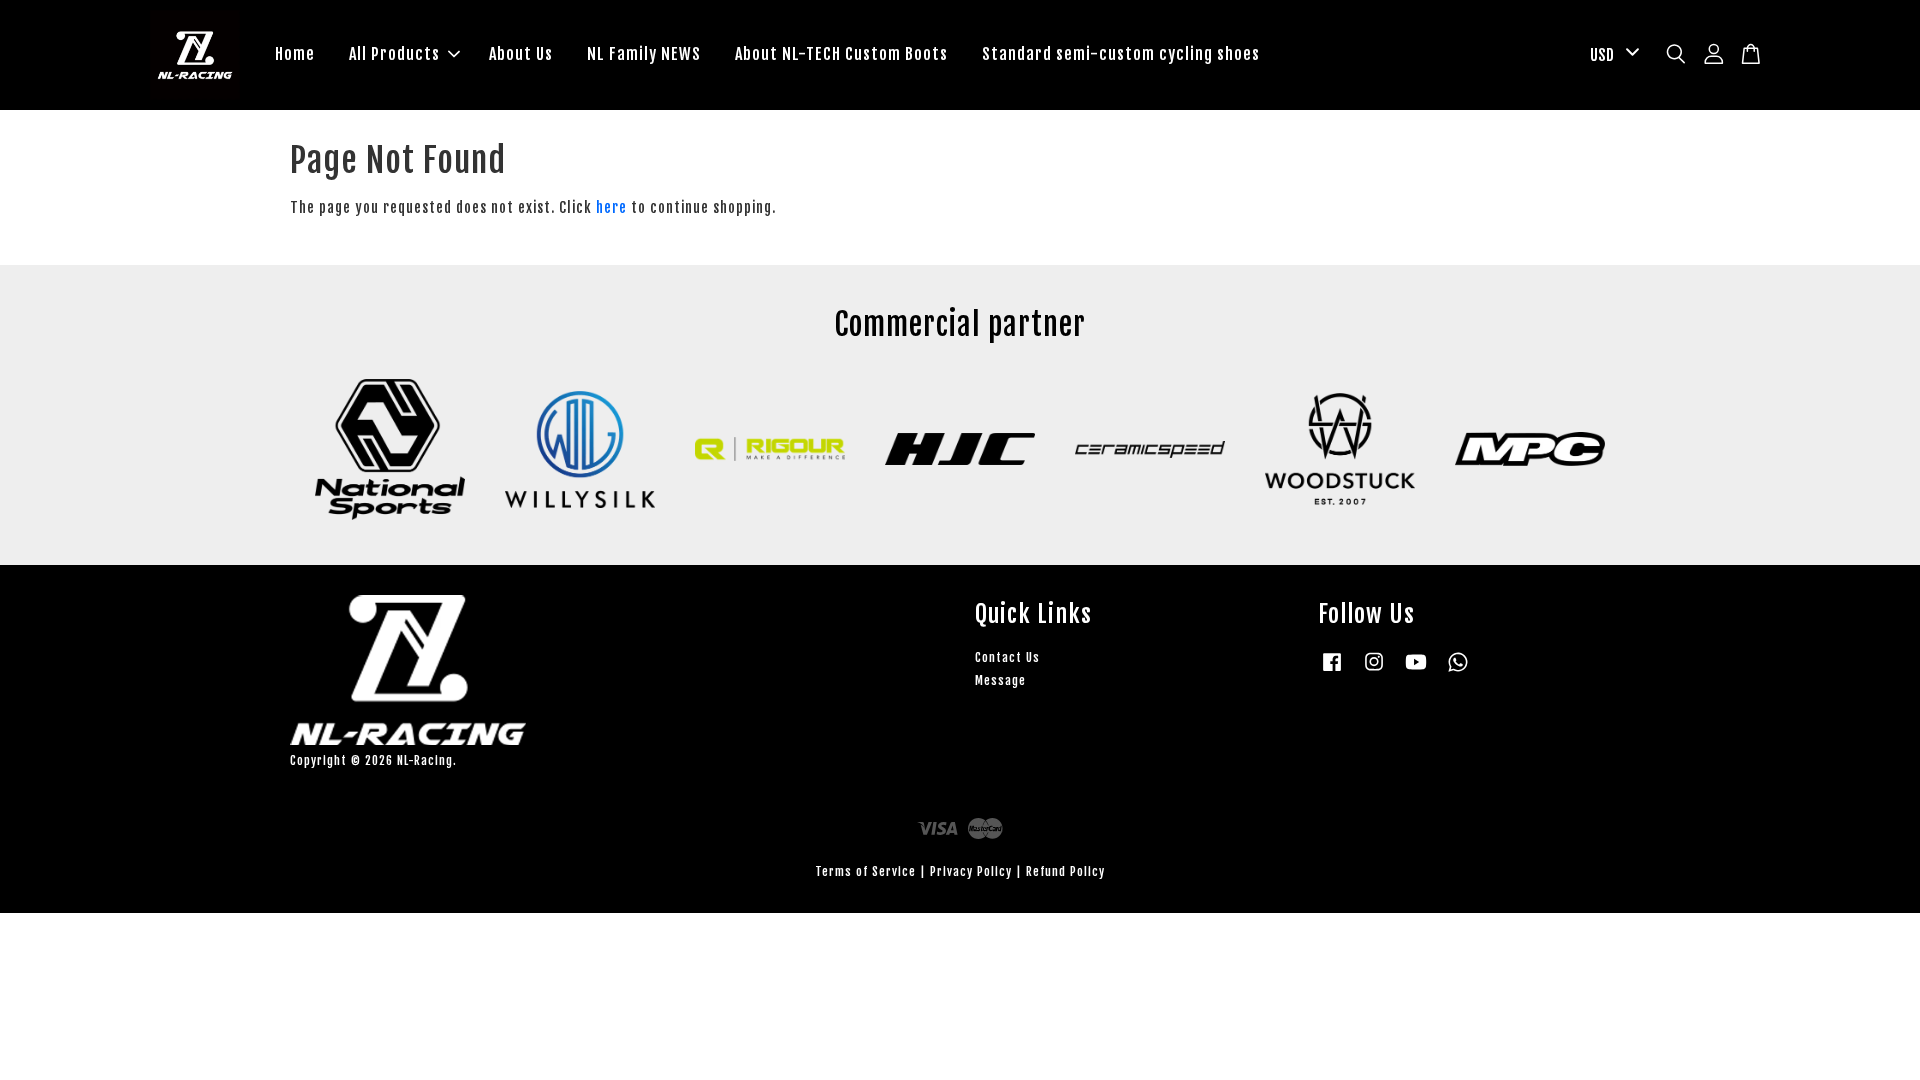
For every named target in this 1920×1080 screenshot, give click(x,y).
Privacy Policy (971, 871)
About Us (521, 54)
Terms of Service (865, 871)
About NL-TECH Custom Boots (841, 54)
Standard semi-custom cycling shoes (1121, 54)
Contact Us (1007, 657)
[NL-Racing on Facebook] (1332, 671)
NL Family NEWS (644, 54)
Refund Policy (1065, 871)
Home (295, 54)
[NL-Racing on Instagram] (1374, 671)
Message (1000, 680)
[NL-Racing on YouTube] (1416, 671)
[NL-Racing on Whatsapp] (1458, 671)
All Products (394, 54)
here (611, 207)
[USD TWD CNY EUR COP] (1611, 55)
